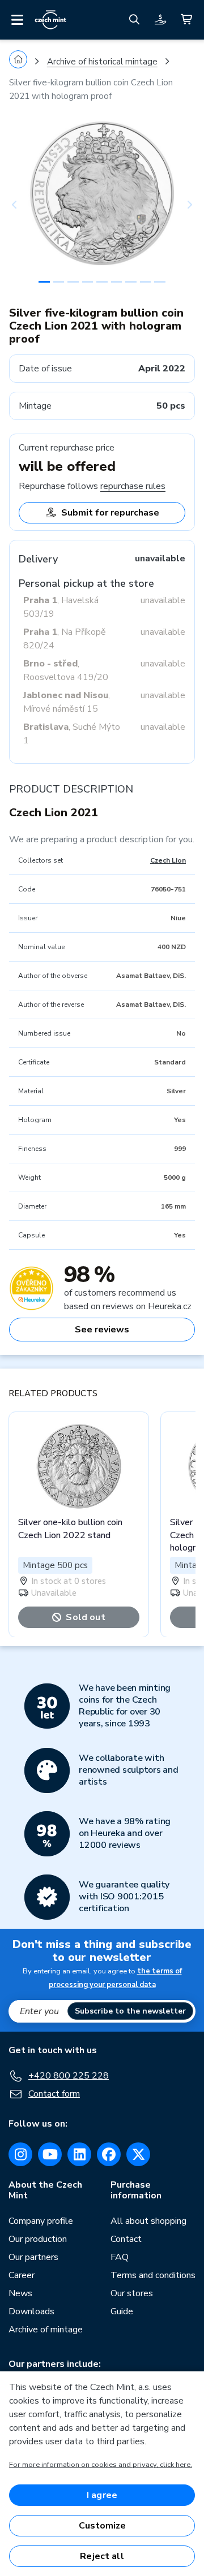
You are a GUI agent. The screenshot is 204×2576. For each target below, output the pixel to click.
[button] (23, 205)
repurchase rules (133, 486)
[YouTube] (50, 2154)
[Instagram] (20, 2154)
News (20, 2293)
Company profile (41, 2221)
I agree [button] (102, 2495)
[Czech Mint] (50, 20)
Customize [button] (102, 2526)
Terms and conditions (153, 2275)
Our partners (33, 2257)
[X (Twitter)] (138, 2154)
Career (22, 2275)
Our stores (132, 2293)
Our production (38, 2239)
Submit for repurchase (110, 513)
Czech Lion (168, 860)
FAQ (120, 2257)
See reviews (102, 1330)
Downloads (31, 2311)
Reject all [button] (102, 2556)
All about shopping (148, 2221)
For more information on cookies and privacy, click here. (101, 2465)
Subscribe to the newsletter (130, 2011)
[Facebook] (109, 2154)
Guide (122, 2311)
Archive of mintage (46, 2330)
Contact (126, 2239)
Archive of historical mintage (102, 62)
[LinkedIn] (79, 2154)
